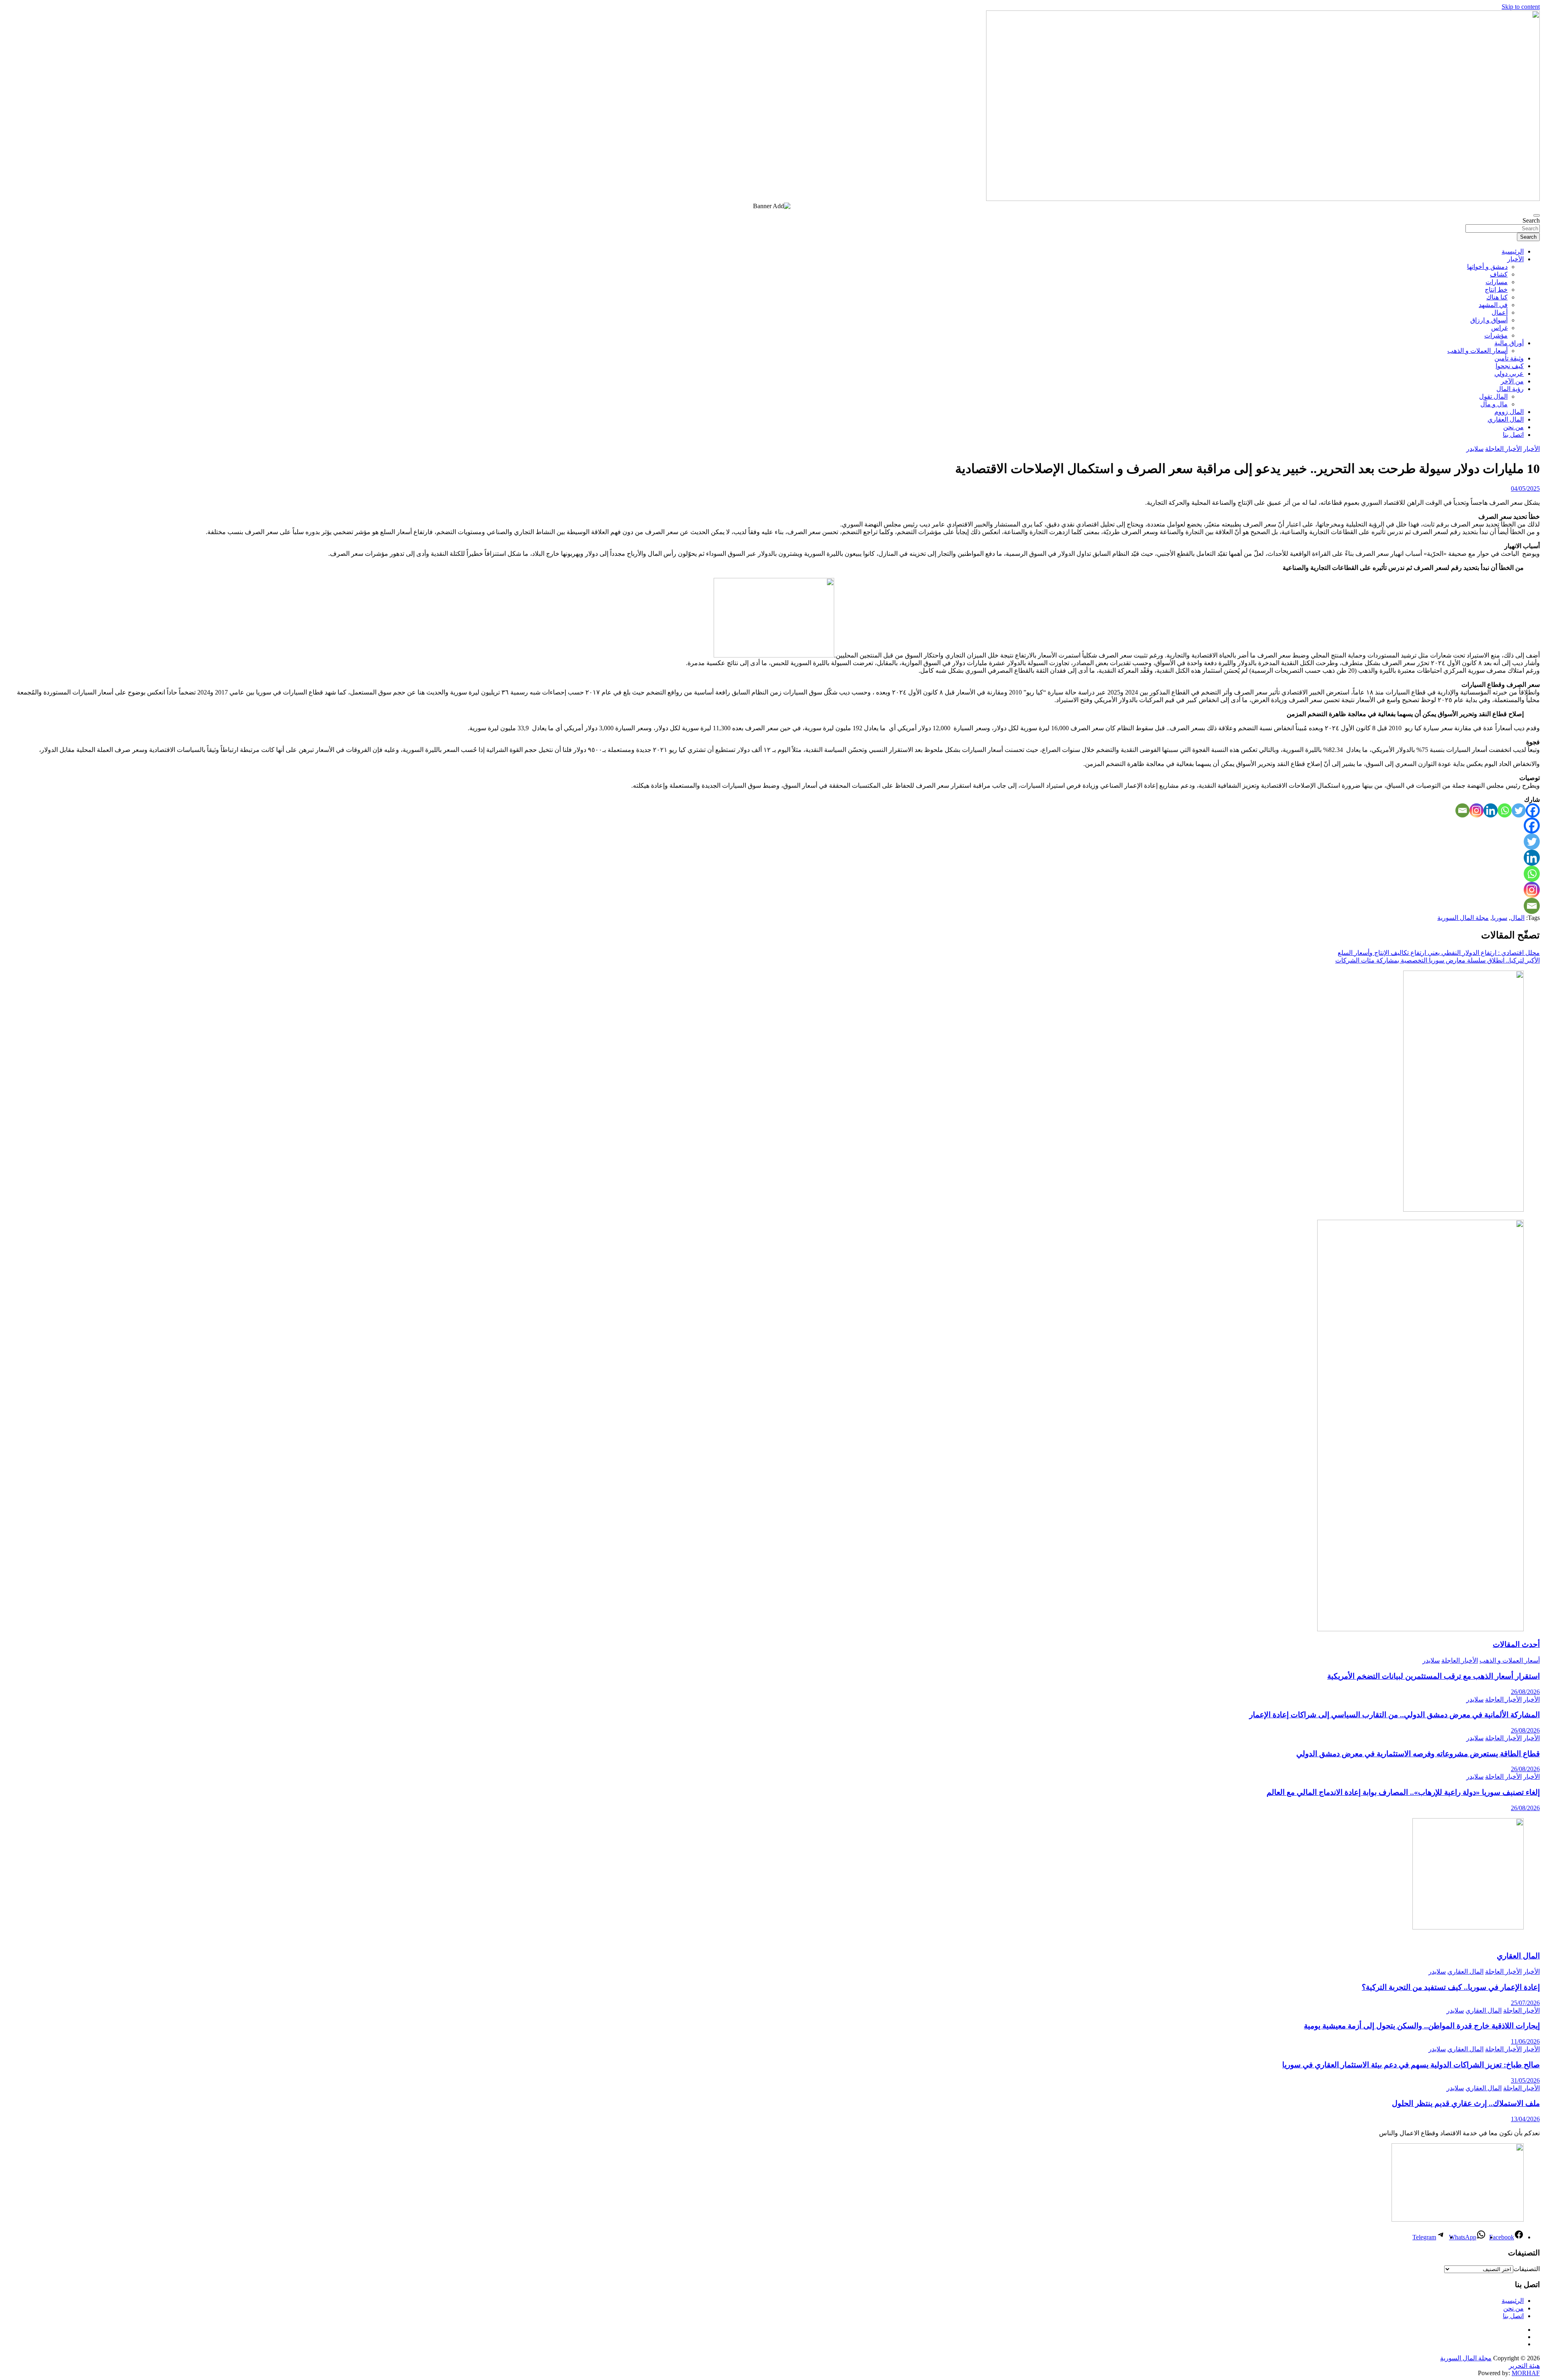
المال (1517, 918)
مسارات (1497, 282)
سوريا (1500, 918)
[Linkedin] (1491, 810)
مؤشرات (1496, 335)
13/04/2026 (1525, 2119)
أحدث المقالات (1516, 1644)
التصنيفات (1527, 2269)
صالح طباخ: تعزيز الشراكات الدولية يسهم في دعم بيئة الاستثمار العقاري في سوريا (1411, 2065)
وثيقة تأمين (1509, 358)
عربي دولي (1509, 374)
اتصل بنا (1513, 435)
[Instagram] (1476, 810)
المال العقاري (1506, 419)
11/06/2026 (1525, 2041)
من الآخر (1512, 381)
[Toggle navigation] (1537, 215)
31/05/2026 (1525, 2080)
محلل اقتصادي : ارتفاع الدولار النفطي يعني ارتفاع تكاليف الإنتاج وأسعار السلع (1439, 953)
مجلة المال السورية (1463, 918)
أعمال (1500, 312)
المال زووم (1509, 412)
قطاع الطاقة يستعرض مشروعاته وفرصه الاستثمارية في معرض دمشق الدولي (1418, 1754)
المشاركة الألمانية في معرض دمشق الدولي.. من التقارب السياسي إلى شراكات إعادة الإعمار (1395, 1715)
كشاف (1499, 274)
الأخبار (1515, 259)
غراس (1499, 328)
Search (1531, 220)
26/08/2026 (1525, 1692)
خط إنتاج (1496, 290)
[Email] (1462, 810)
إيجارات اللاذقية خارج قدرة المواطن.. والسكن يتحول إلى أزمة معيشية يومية (1422, 2026)
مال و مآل (1494, 404)
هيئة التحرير (1524, 2366)
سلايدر (1475, 449)
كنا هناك (1497, 297)
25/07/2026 (1525, 2003)
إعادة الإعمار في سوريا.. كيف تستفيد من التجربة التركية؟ (1451, 1987)
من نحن (1513, 427)
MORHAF (1526, 2373)
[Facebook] (1533, 810)
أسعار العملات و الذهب (1478, 351)
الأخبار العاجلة (1503, 449)
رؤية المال (1510, 389)
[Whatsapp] (1505, 810)
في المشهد (1493, 305)
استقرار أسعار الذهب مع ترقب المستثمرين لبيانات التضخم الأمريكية (1434, 1676)
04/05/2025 (1525, 488)
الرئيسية (1513, 251)
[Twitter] (1519, 810)
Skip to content (1521, 7)
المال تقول (1493, 396)
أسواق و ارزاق (1489, 320)
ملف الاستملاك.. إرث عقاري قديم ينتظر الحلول (1466, 2103)
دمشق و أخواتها (1487, 267)
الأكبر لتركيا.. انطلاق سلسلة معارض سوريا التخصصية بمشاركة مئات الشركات (1438, 960)
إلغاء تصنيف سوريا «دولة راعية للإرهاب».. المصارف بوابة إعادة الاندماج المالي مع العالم (1403, 1792)
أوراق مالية (1509, 343)
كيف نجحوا (1510, 366)
